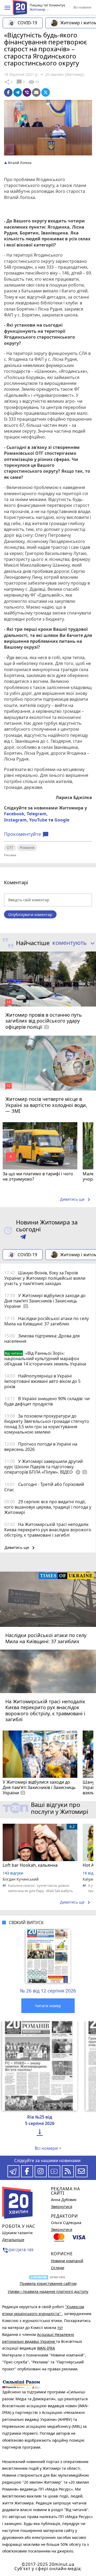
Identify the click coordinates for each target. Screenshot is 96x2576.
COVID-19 (27, 23)
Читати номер (48, 2006)
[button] (7, 8)
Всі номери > (48, 2148)
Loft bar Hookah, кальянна (30, 1865)
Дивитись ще (76, 1200)
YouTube (38, 820)
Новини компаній (67, 2261)
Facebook (14, 814)
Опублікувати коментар (30, 915)
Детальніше (13, 2240)
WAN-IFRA (46, 2348)
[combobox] (72, 943)
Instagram (15, 820)
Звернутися (62, 2207)
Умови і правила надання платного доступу (48, 2291)
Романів (27, 847)
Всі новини (82, 7)
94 (34, 82)
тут (60, 2328)
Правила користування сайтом (48, 2283)
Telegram (37, 814)
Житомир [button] (38, 10)
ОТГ (10, 847)
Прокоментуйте (26, 834)
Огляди (58, 2268)
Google (62, 820)
